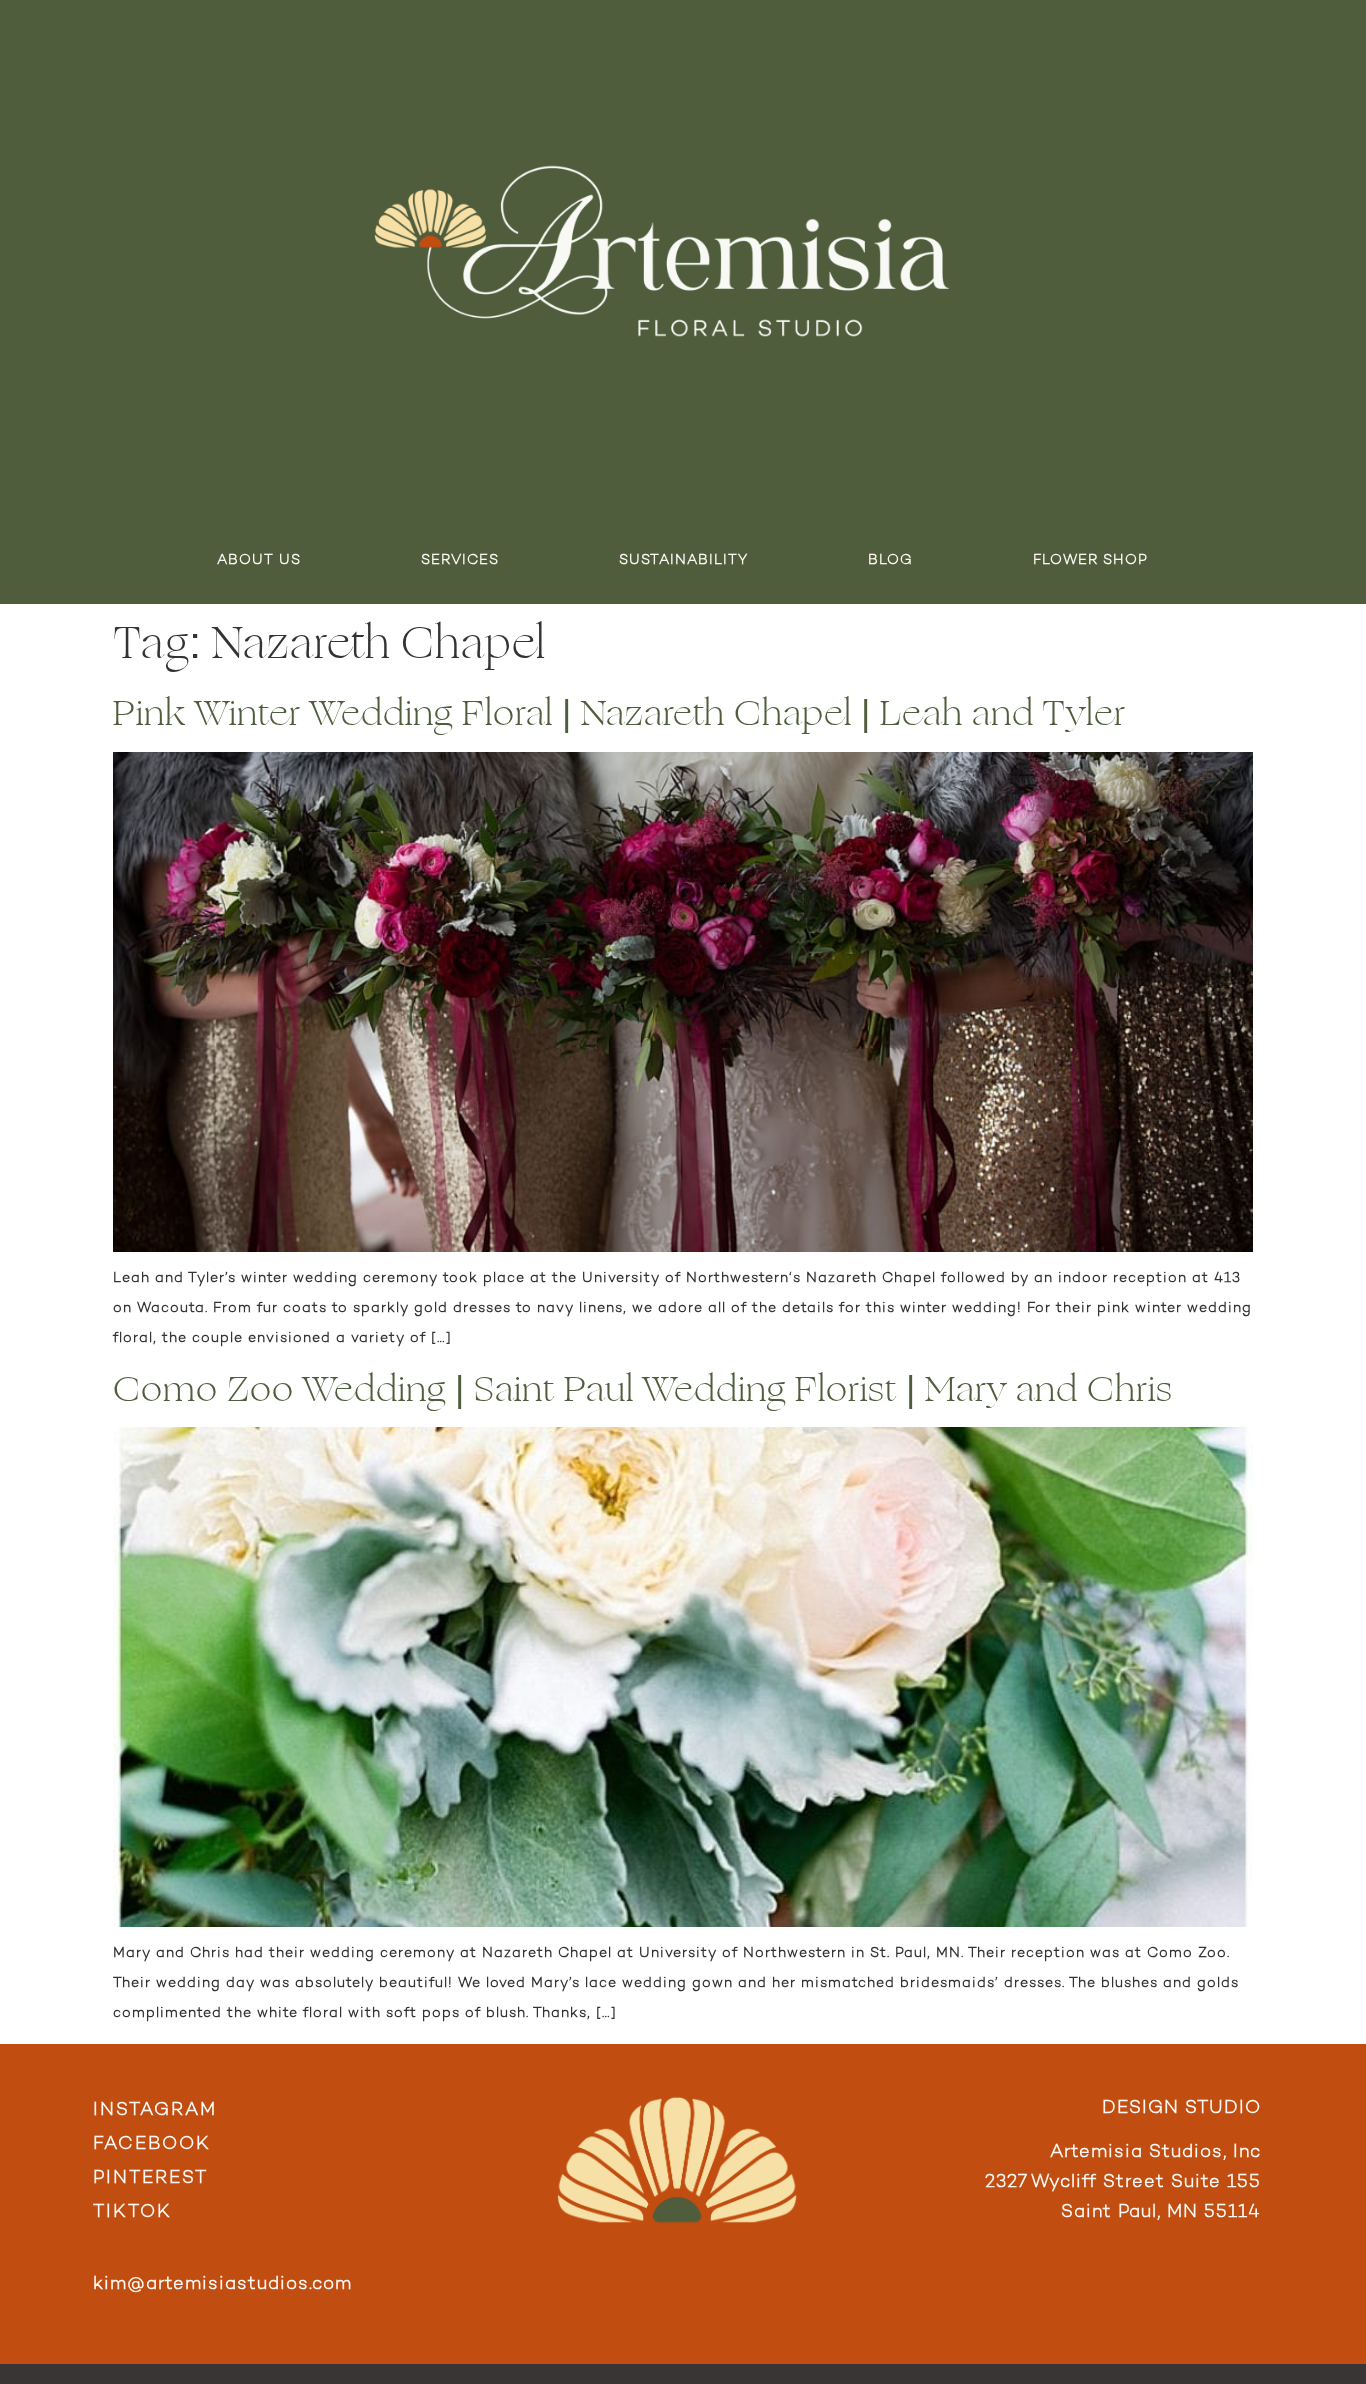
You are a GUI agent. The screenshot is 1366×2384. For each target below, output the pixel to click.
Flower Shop (1090, 560)
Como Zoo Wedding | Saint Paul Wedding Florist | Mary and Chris (643, 1389)
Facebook (152, 2144)
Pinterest (150, 2178)
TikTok (132, 2212)
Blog (890, 560)
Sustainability (683, 560)
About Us (259, 560)
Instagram (155, 2110)
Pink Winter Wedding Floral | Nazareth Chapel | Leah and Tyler (619, 713)
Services (460, 560)
